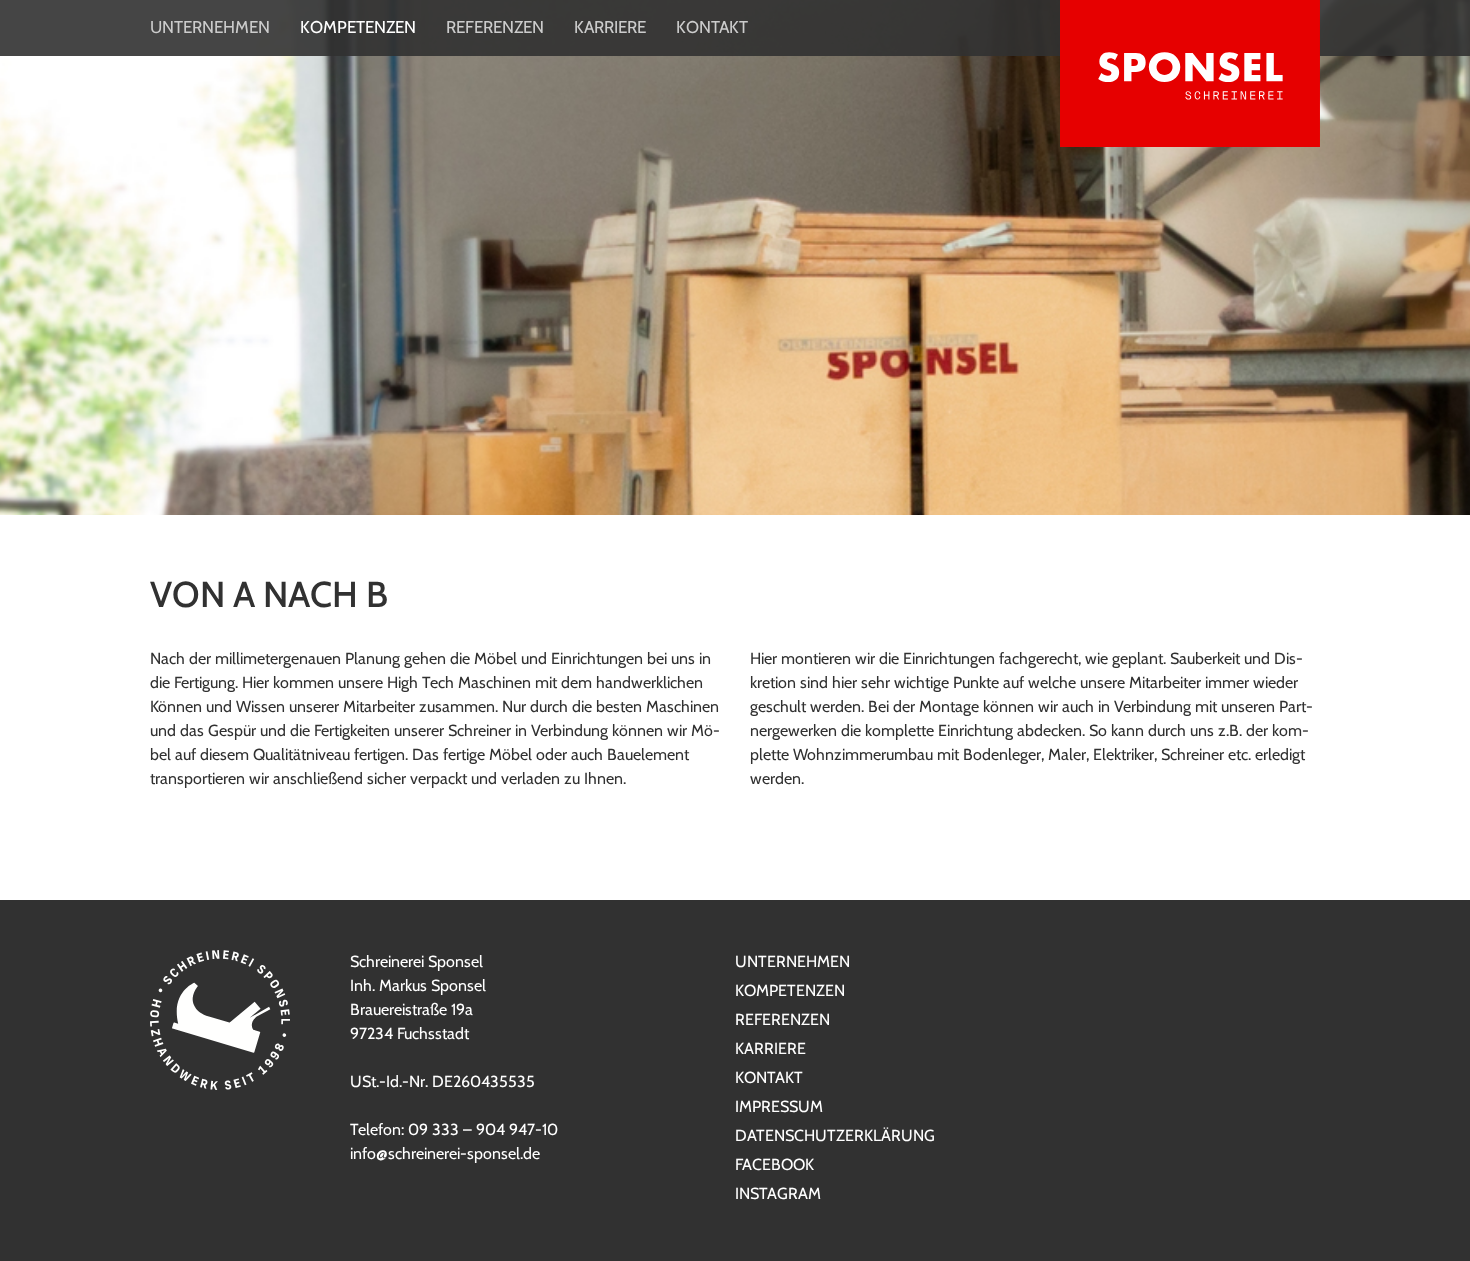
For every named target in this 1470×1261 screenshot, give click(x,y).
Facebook (774, 1164)
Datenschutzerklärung (835, 1135)
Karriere (610, 27)
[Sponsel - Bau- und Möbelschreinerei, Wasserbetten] (1190, 77)
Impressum (779, 1106)
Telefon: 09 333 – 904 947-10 (454, 1129)
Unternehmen (210, 27)
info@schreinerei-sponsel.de (445, 1153)
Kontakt (712, 27)
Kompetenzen (358, 27)
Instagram (778, 1193)
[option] (735, 473)
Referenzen (495, 27)
